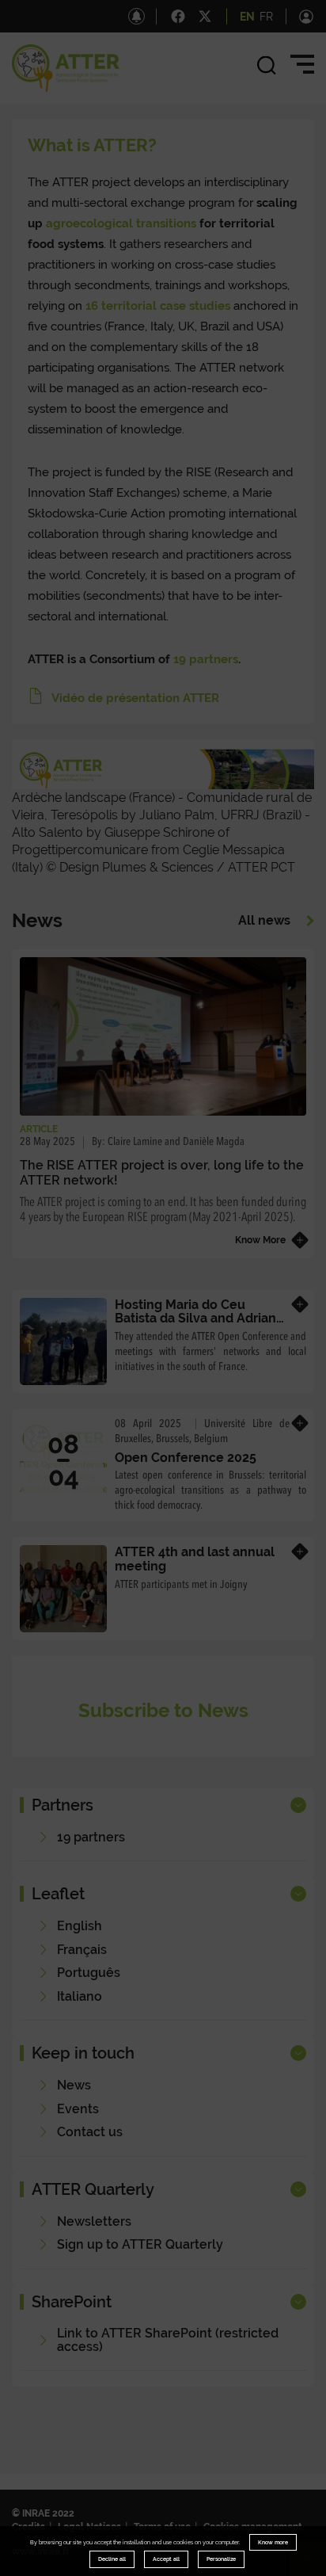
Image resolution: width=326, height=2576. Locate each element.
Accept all (166, 2559)
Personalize (221, 2559)
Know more (273, 2542)
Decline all (112, 2559)
